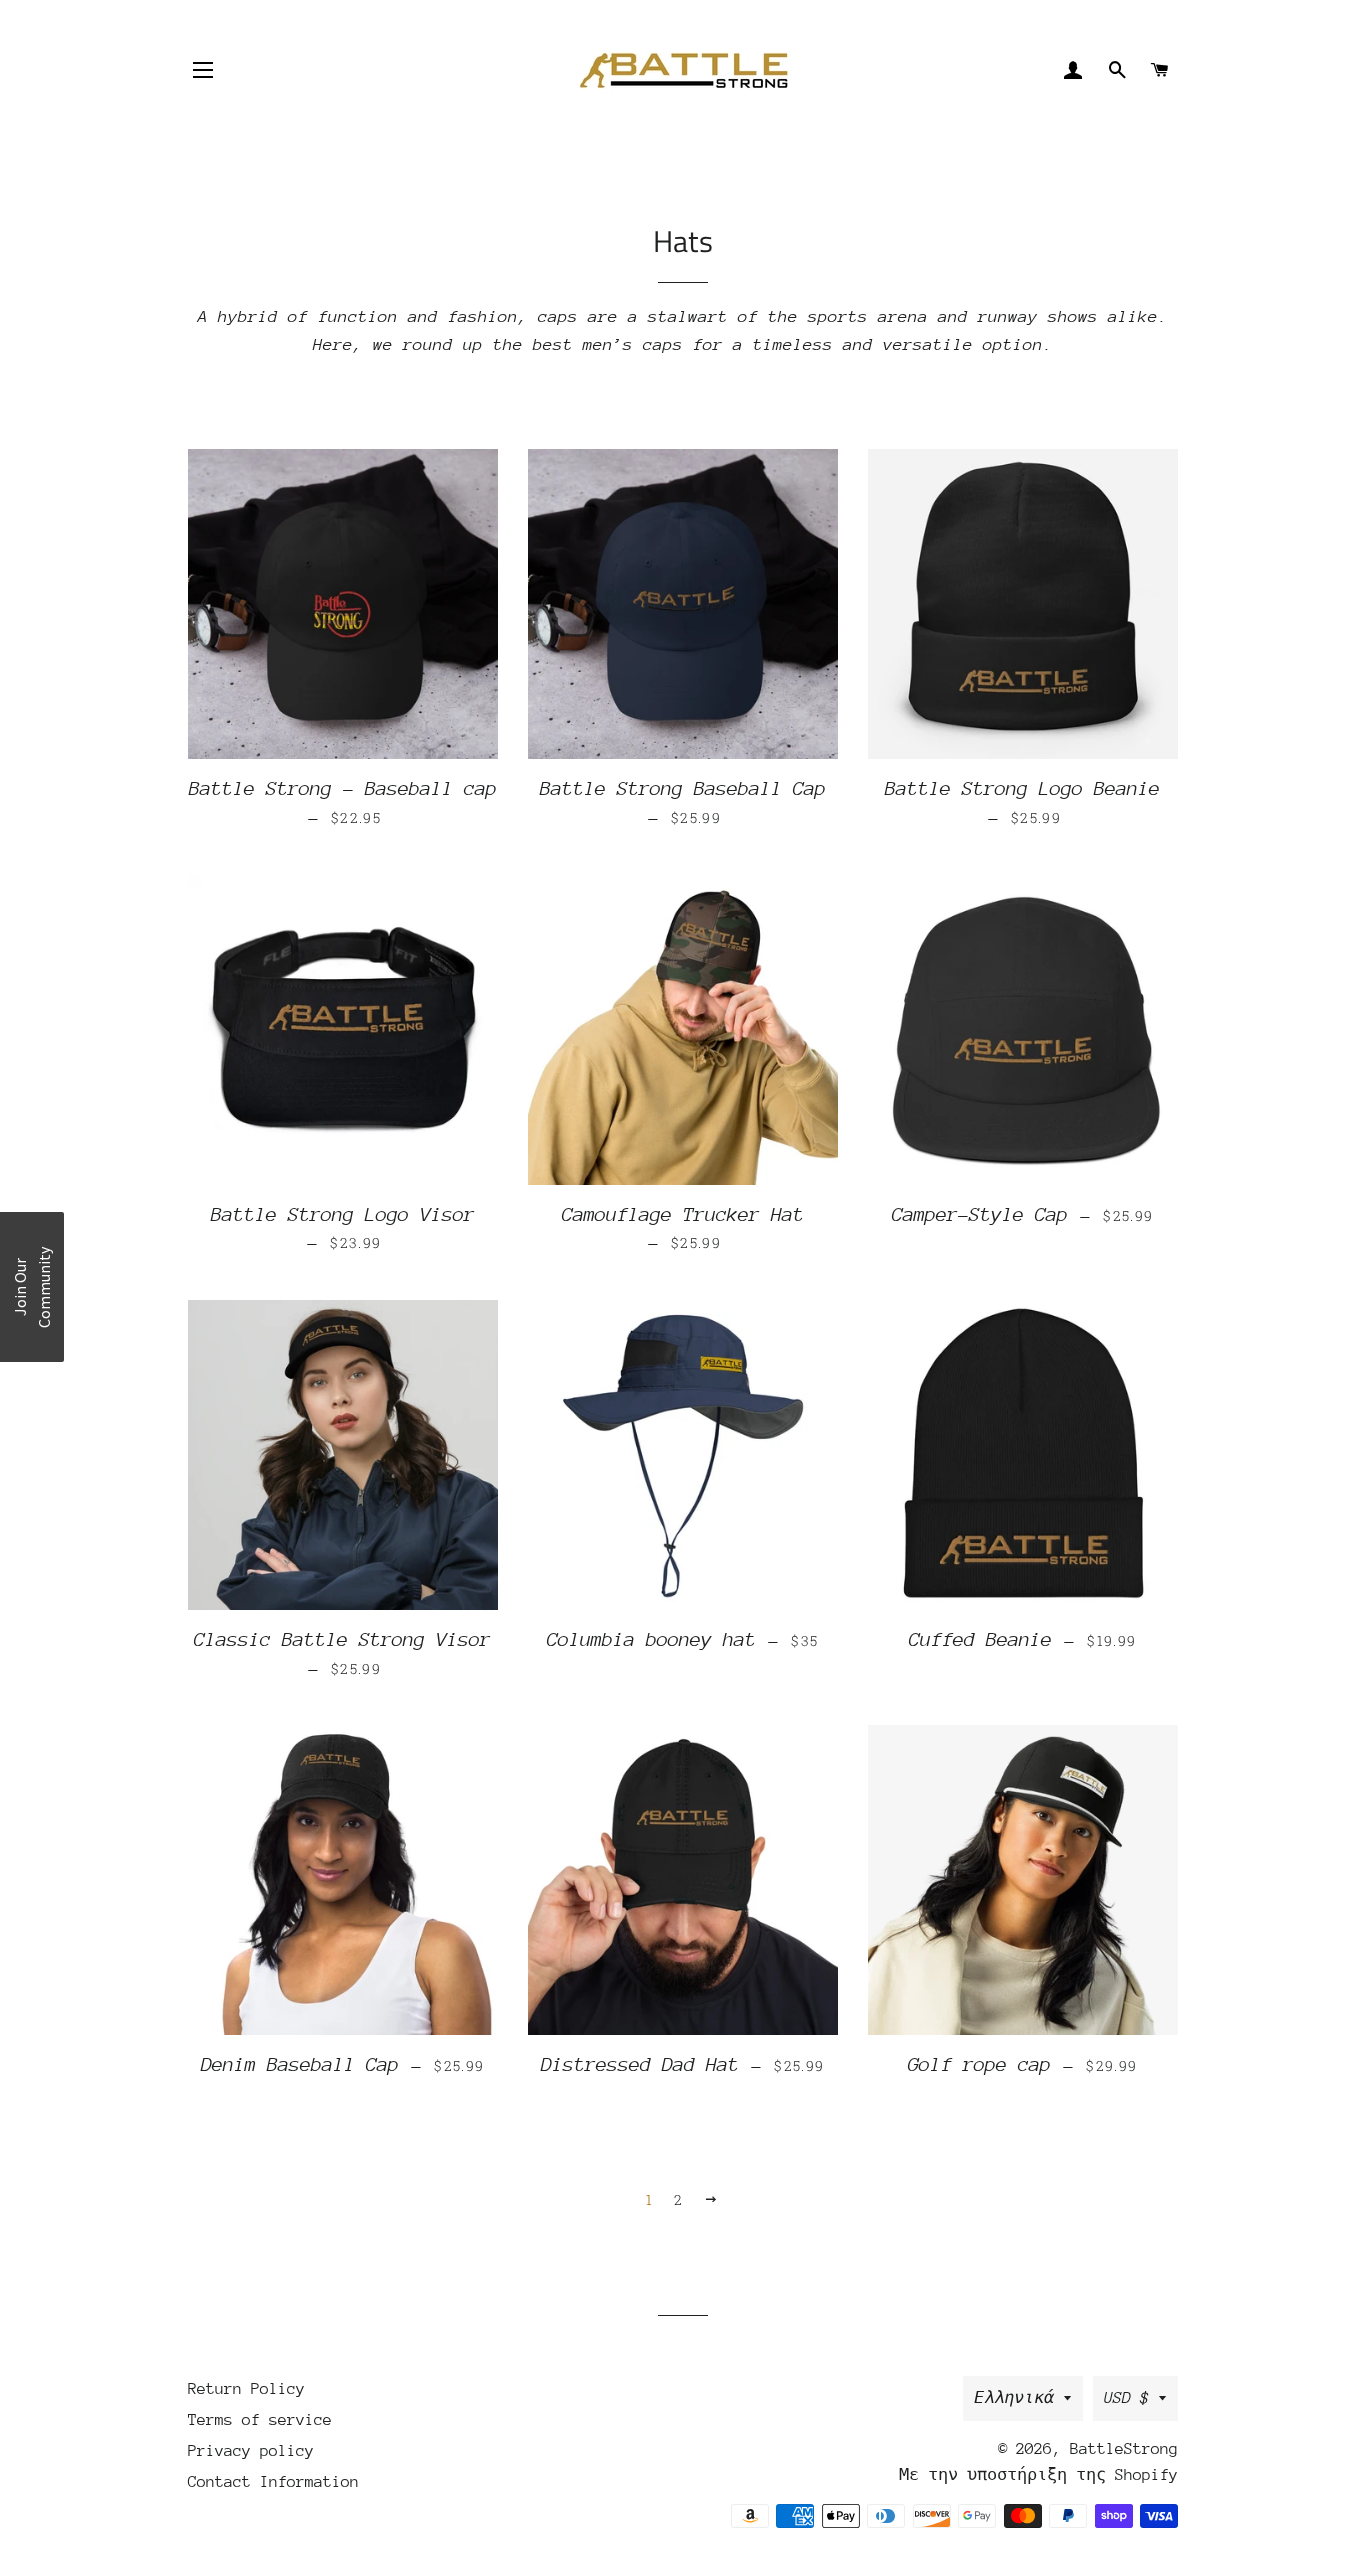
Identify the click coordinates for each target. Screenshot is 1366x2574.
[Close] (943, 1097)
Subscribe (683, 1381)
